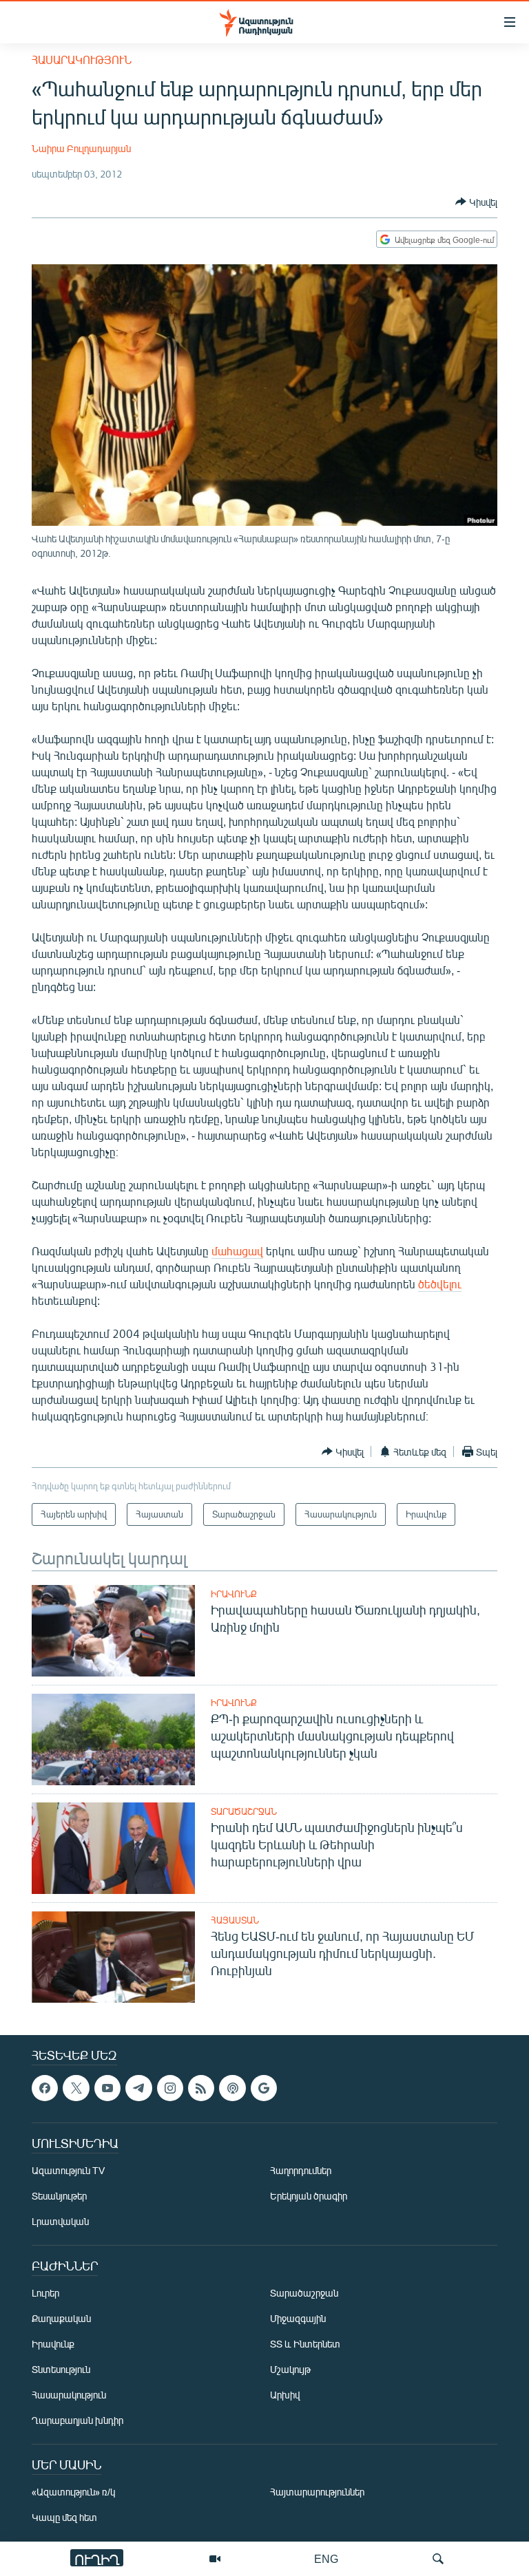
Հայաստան (235, 1920)
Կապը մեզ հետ (64, 2517)
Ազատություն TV (68, 2170)
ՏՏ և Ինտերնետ (305, 2344)
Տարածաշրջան (244, 1811)
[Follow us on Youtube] (107, 2088)
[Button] (476, 202)
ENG (326, 2558)
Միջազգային (298, 2318)
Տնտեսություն (61, 2369)
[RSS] (201, 2088)
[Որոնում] (438, 2559)
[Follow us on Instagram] (170, 2088)
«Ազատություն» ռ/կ (73, 2492)
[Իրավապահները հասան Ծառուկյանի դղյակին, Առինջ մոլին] (113, 1631)
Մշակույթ (290, 2369)
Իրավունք (234, 1594)
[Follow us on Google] (264, 2088)
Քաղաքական (61, 2318)
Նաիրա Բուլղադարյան (81, 148)
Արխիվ (285, 2395)
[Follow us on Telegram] (138, 2088)
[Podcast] (232, 2088)
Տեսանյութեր (59, 2196)
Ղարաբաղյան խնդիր (77, 2420)
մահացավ (237, 1251)
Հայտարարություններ (317, 2492)
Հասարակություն (82, 60)
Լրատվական (60, 2221)
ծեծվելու (440, 1284)
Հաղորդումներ (301, 2170)
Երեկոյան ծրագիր (309, 2196)
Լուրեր (45, 2293)
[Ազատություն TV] (215, 2559)
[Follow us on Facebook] (45, 2088)
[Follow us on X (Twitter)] (76, 2088)
